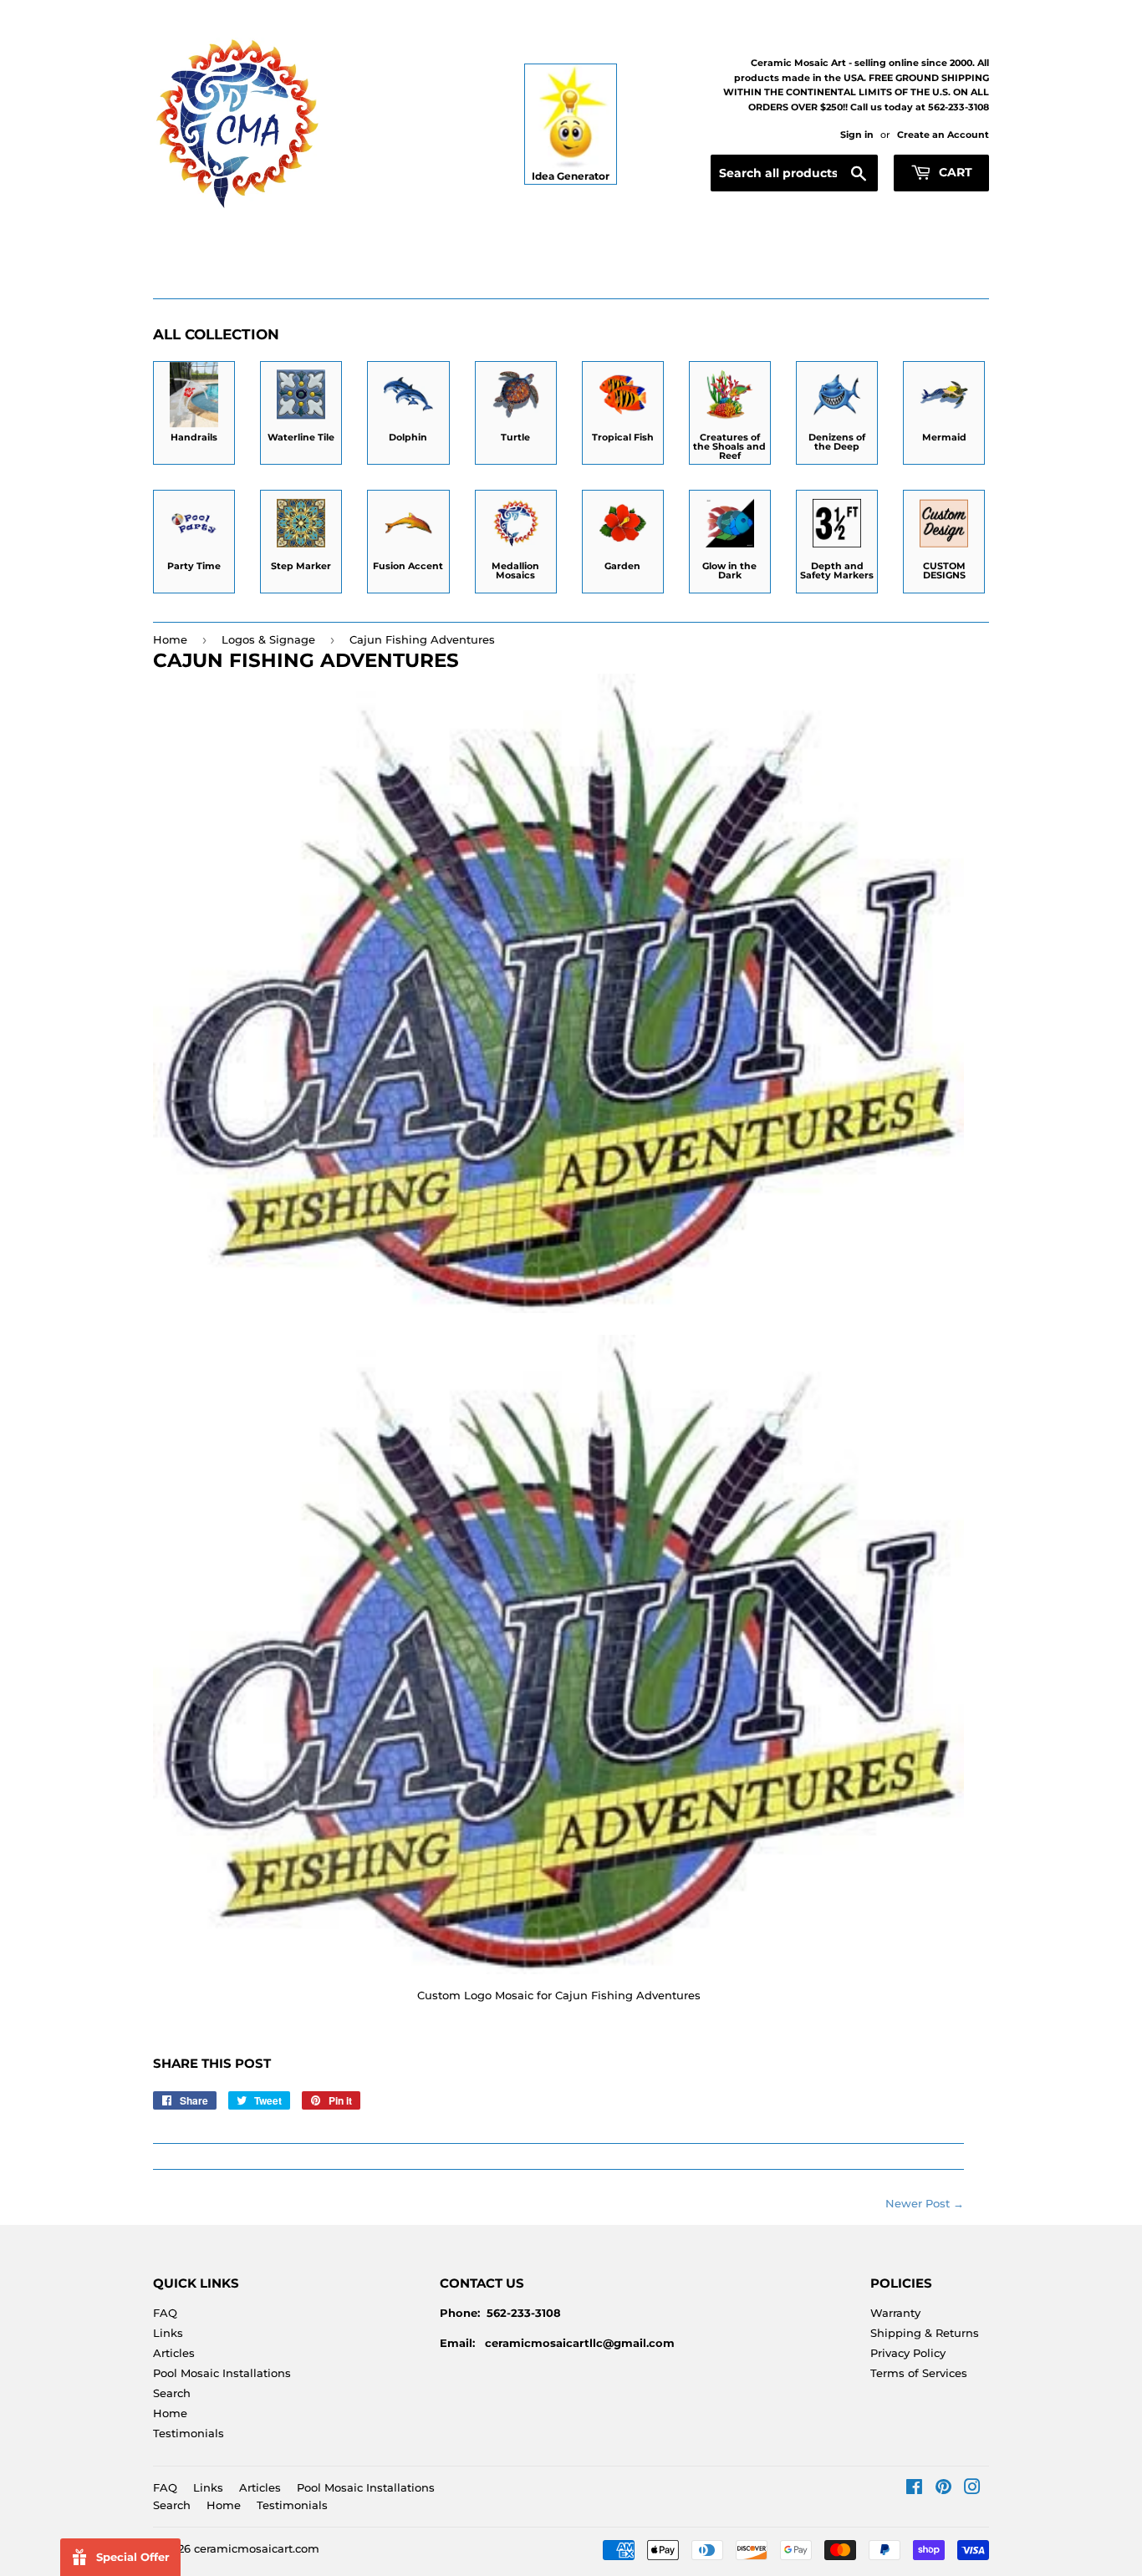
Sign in (857, 135)
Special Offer (133, 2557)
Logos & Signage (268, 639)
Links (168, 2333)
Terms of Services (919, 2373)
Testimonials (189, 2433)
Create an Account (943, 135)
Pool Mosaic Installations (222, 2373)
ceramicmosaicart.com (257, 2548)
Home (170, 639)
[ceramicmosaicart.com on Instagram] (972, 2489)
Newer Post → (925, 2203)
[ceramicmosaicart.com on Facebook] (914, 2489)
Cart (954, 172)
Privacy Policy (908, 2353)
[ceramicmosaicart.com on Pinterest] (943, 2489)
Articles (174, 2353)
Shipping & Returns (925, 2333)
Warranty (895, 2313)
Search (172, 2393)
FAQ (165, 2313)
